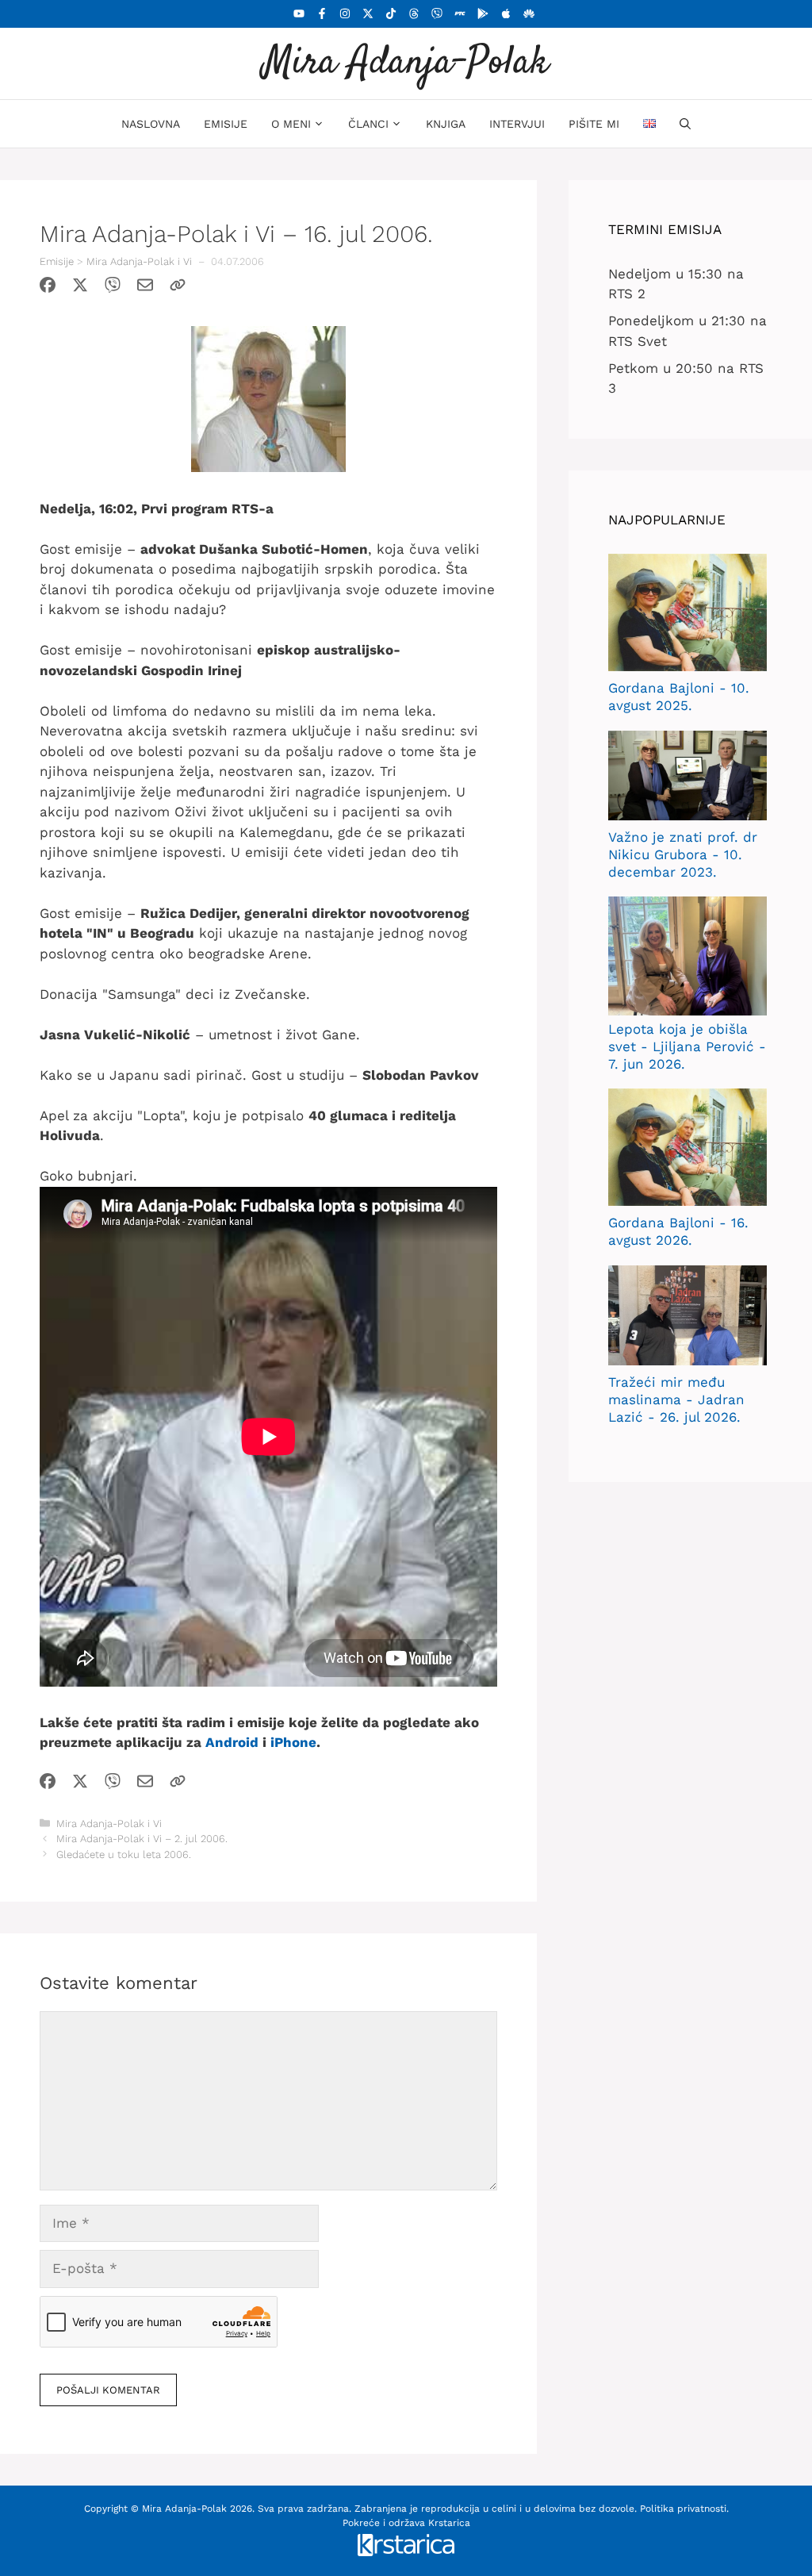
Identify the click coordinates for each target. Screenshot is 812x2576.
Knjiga (446, 124)
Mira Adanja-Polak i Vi (139, 261)
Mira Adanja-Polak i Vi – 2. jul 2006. (142, 1839)
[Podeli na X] (80, 288)
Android (232, 1742)
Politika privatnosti (683, 2509)
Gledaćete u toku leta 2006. (124, 1854)
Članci (368, 124)
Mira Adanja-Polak (406, 63)
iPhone (293, 1742)
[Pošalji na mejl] (145, 288)
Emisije (226, 124)
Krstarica (449, 2523)
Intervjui (517, 124)
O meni (291, 124)
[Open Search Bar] (685, 124)
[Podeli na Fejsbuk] (48, 288)
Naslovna (151, 124)
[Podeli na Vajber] (113, 288)
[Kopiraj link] (178, 288)
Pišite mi (594, 124)
